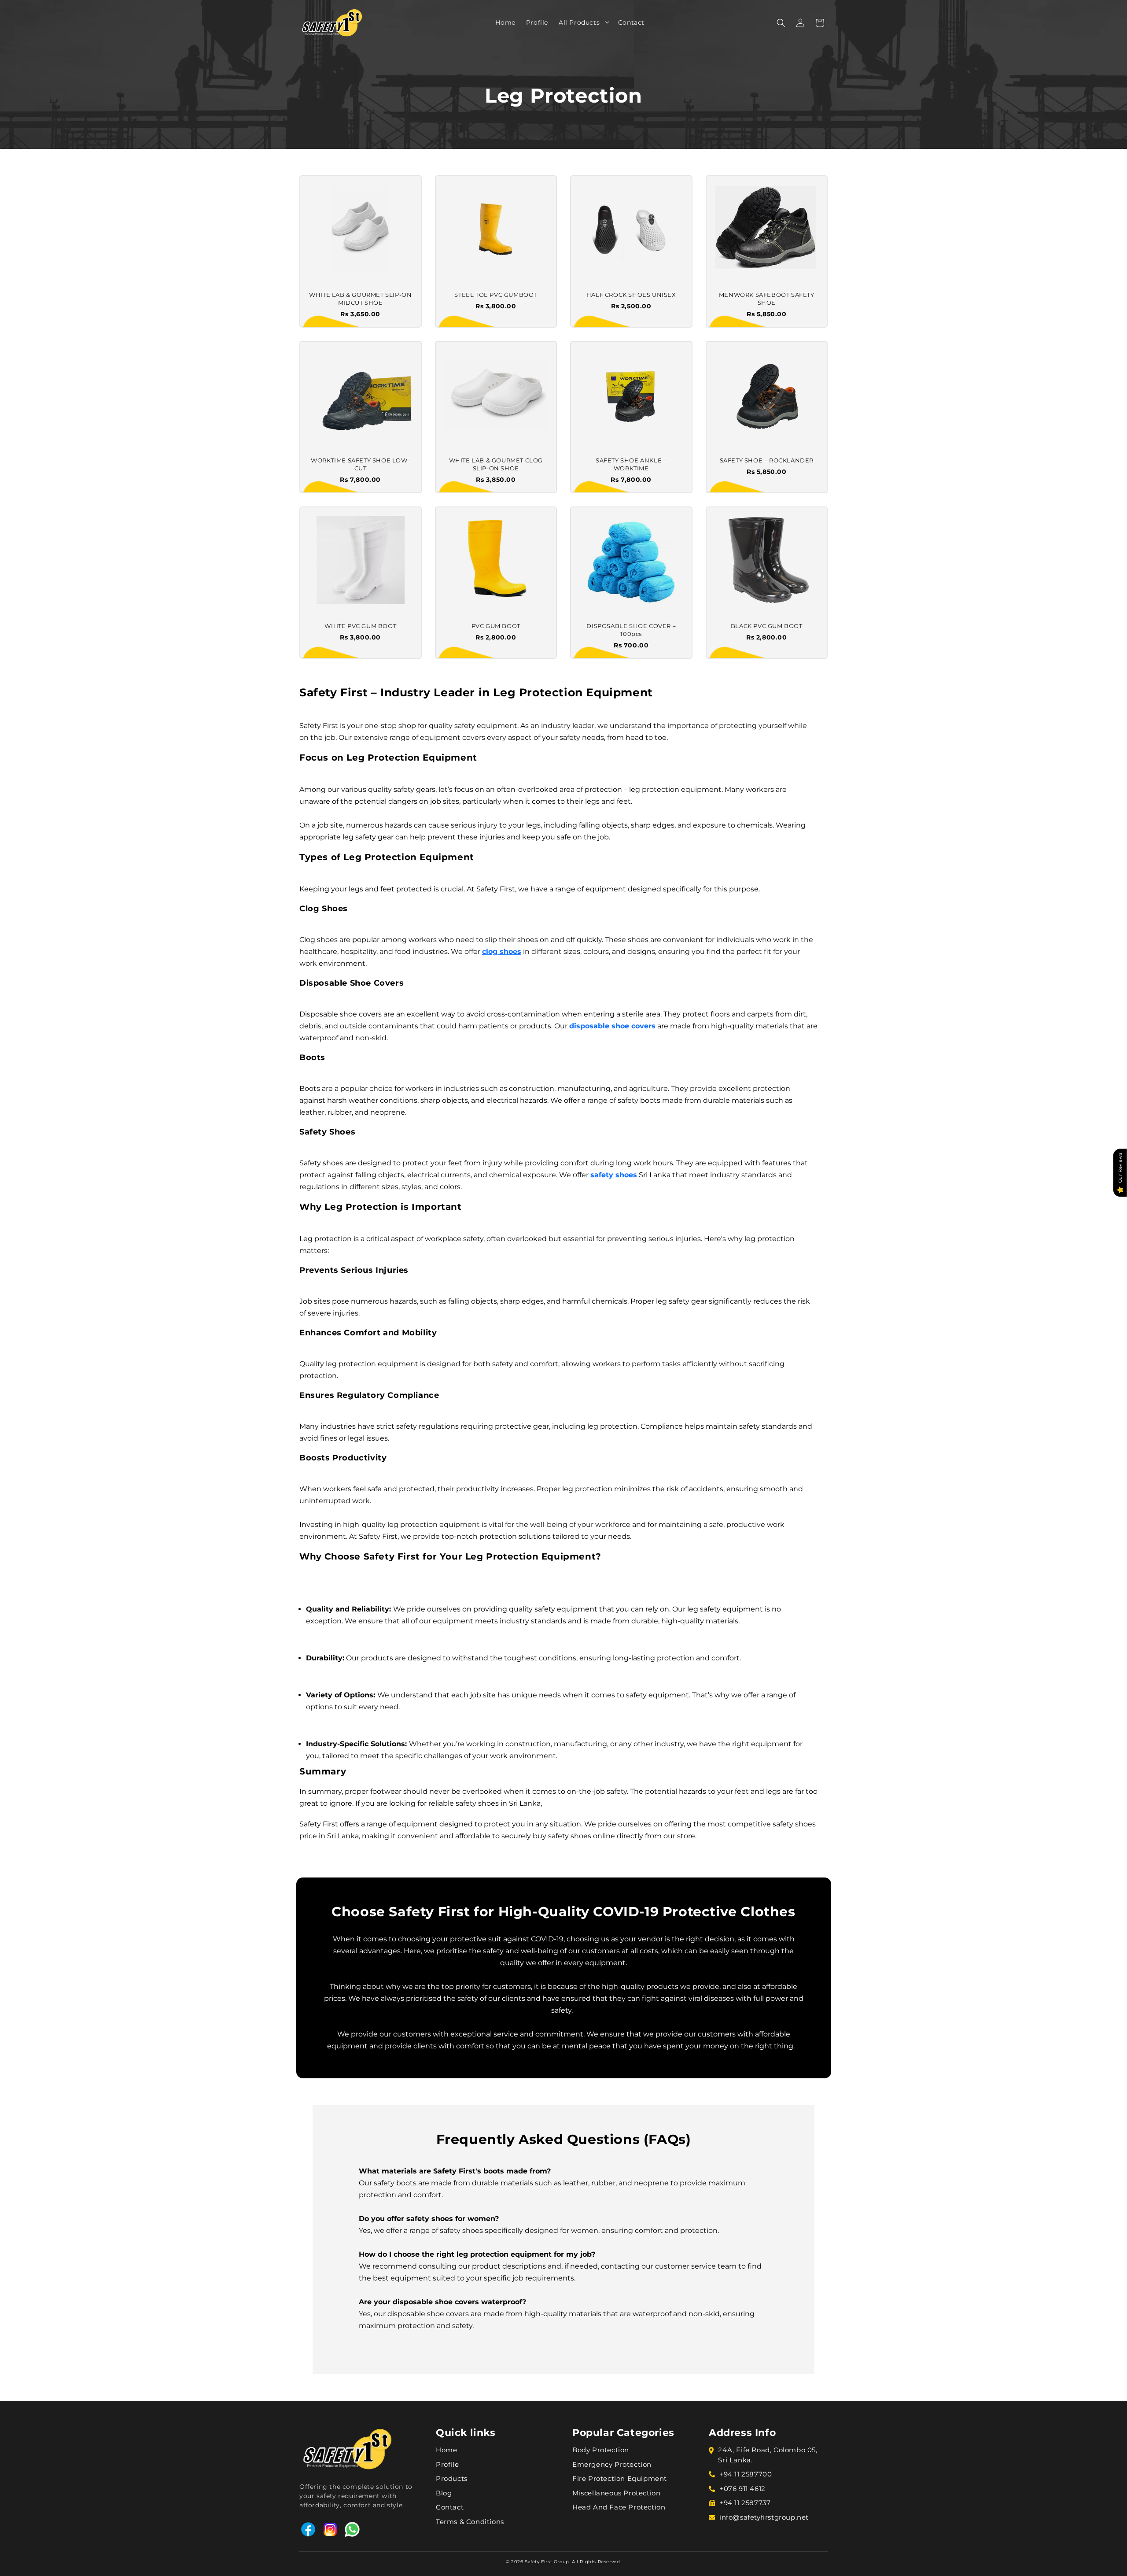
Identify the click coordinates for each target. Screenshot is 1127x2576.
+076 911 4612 (742, 2489)
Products (452, 2478)
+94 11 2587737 (745, 2503)
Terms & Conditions (470, 2522)
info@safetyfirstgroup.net (764, 2517)
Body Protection (601, 2450)
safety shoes (614, 1175)
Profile (447, 2464)
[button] (604, 22)
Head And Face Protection (619, 2507)
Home (446, 2450)
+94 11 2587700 (746, 2474)
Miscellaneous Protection (616, 2493)
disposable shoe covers (612, 1026)
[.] (604, 22)
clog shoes (502, 952)
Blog (444, 2493)
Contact (450, 2507)
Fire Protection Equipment (620, 2478)
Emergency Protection (612, 2464)
